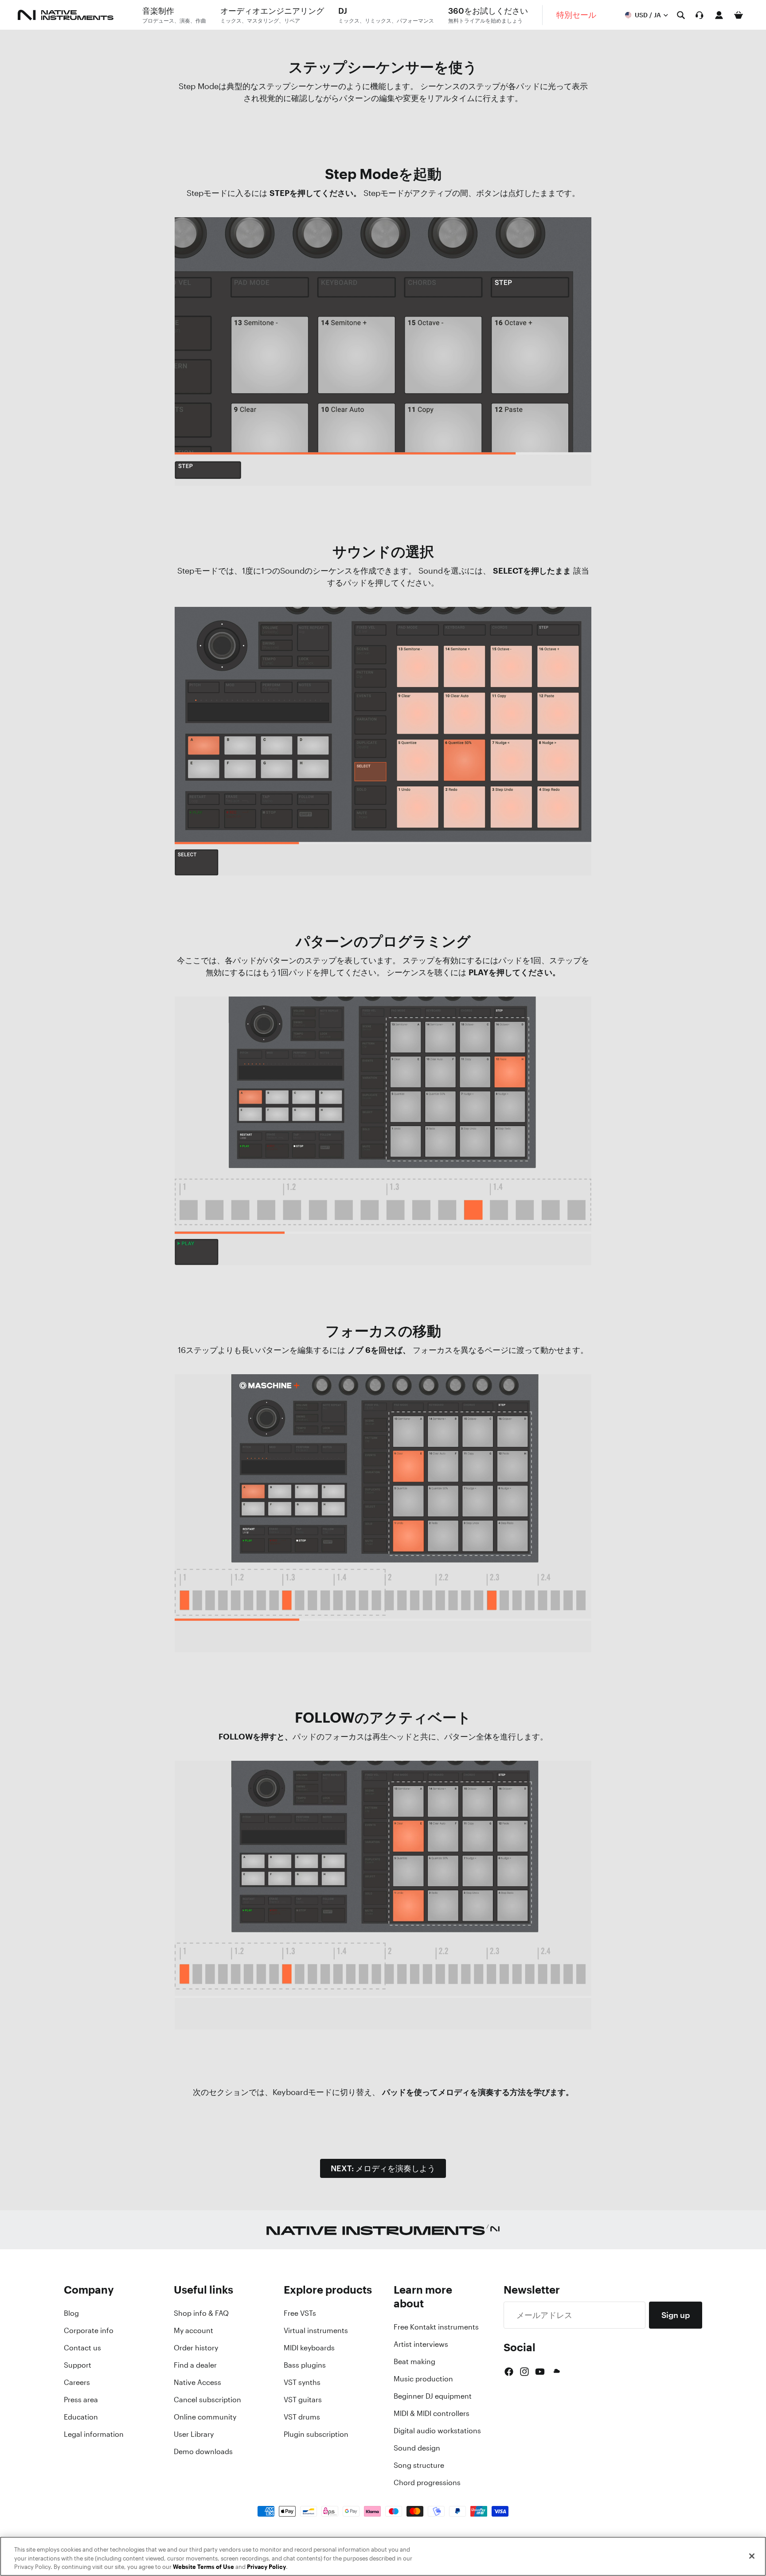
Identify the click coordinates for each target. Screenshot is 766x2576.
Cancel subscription (207, 2400)
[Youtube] (540, 2372)
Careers (77, 2382)
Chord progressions (427, 2482)
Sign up (676, 2315)
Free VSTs (300, 2313)
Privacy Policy (266, 2567)
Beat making (414, 2361)
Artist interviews (421, 2344)
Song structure (419, 2465)
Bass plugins (305, 2365)
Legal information (94, 2434)
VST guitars (303, 2400)
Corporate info (89, 2330)
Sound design (417, 2448)
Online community (205, 2417)
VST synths (302, 2382)
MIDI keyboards (309, 2348)
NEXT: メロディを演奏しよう (383, 2168)
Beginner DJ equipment (433, 2396)
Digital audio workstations (437, 2431)
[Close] (752, 2556)
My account (193, 2330)
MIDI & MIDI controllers (432, 2413)
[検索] (681, 15)
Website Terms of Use (203, 2567)
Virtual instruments (316, 2330)
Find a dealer (195, 2365)
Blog (71, 2313)
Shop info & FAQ (201, 2313)
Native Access (197, 2382)
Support (78, 2365)
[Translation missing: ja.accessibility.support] (700, 15)
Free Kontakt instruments (436, 2327)
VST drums (302, 2417)
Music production (423, 2379)
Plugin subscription (316, 2434)
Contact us (82, 2348)
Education (81, 2417)
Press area (81, 2400)
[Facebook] (509, 2372)
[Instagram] (524, 2372)
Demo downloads (203, 2451)
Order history (196, 2348)
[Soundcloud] (556, 2372)
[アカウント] (719, 15)
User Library (194, 2434)
